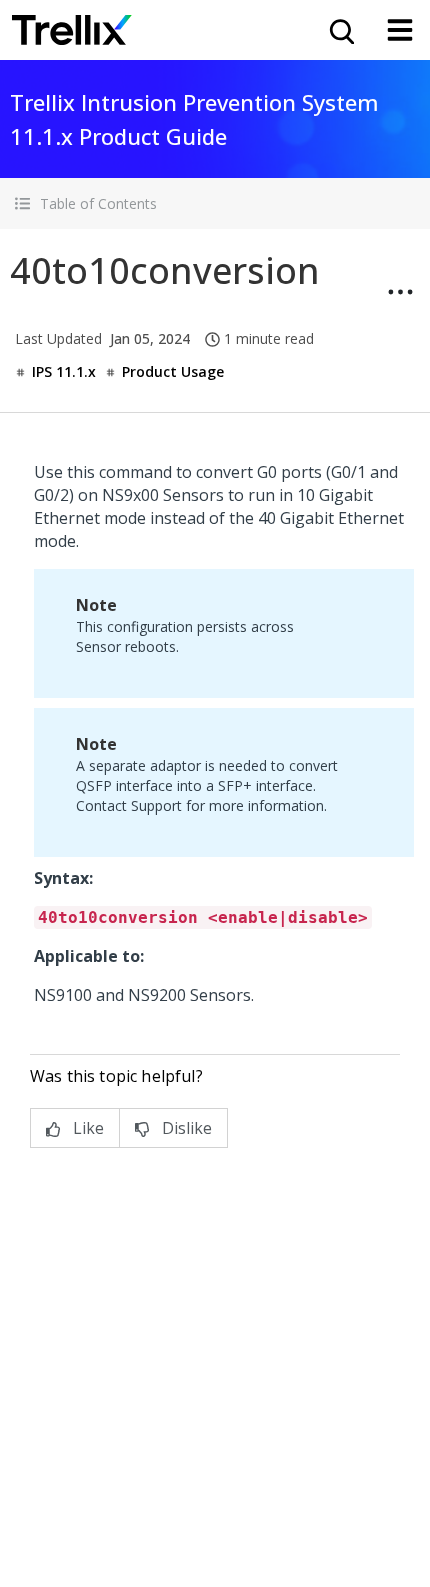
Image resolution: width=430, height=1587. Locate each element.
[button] (215, 203)
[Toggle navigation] (400, 30)
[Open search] (340, 30)
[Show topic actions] (400, 292)
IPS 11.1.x (64, 371)
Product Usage (173, 371)
